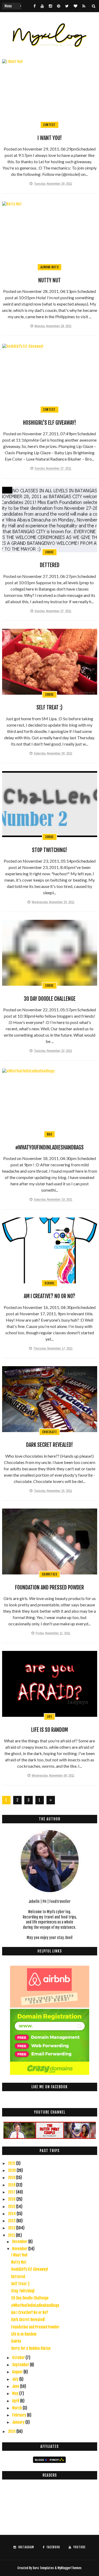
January (19, 2422)
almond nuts (50, 267)
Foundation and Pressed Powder (49, 1587)
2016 (12, 2199)
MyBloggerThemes (70, 2568)
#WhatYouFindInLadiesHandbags (49, 1147)
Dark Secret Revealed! (49, 1445)
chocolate (50, 1432)
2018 (12, 2185)
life (49, 1717)
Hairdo (16, 2341)
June (16, 2386)
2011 (12, 2235)
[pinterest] (59, 6)
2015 (12, 2207)
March (17, 2408)
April (16, 2401)
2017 (12, 2192)
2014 (12, 2214)
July (16, 2379)
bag (50, 1134)
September (21, 2365)
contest (49, 125)
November (20, 2249)
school (49, 1283)
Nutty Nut (49, 280)
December (20, 2242)
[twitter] (67, 6)
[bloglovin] (76, 6)
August (18, 2372)
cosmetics (50, 1574)
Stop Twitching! (49, 850)
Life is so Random (49, 1730)
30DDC (49, 552)
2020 (12, 2170)
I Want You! (50, 138)
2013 (12, 2221)
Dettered (50, 565)
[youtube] (42, 6)
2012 (12, 2228)
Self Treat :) (49, 707)
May (16, 2393)
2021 (12, 2163)
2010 (12, 2431)
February (20, 2415)
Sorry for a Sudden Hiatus (31, 2348)
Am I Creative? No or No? (49, 1296)
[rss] (84, 6)
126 (40, 1801)
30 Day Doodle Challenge (50, 999)
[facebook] (35, 6)
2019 (12, 2178)
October (19, 2358)
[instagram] (50, 6)
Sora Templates (43, 2568)
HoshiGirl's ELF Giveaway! (49, 423)
